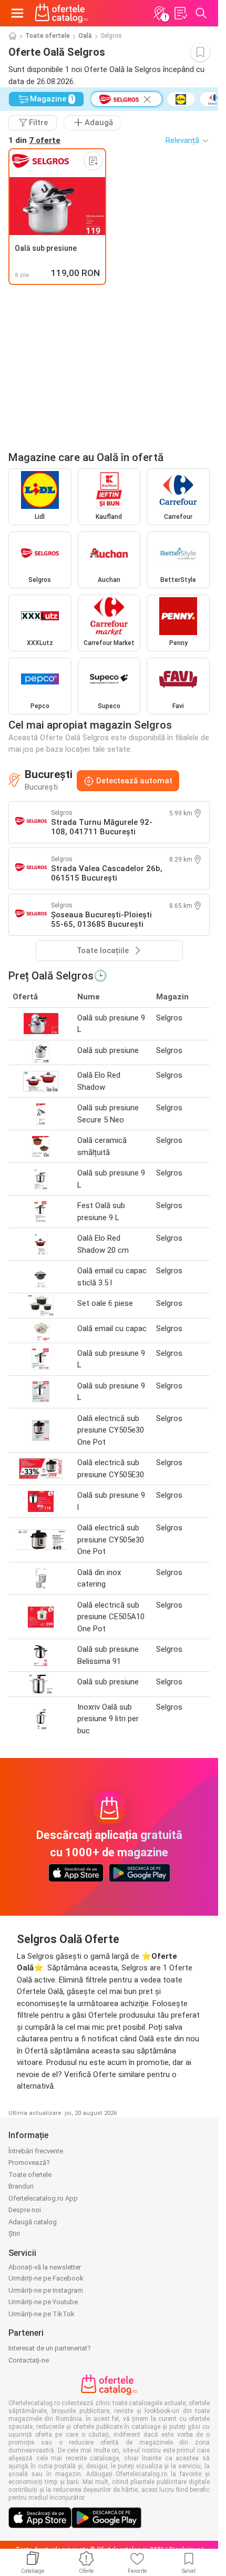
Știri (14, 2233)
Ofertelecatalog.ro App (43, 2198)
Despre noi (25, 2210)
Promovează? (29, 2163)
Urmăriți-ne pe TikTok (42, 2314)
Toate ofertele (48, 36)
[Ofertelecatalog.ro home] (61, 13)
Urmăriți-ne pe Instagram (46, 2290)
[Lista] (180, 13)
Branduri (21, 2186)
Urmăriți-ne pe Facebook (46, 2278)
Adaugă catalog (33, 2222)
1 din (34, 140)
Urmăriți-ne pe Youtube (43, 2302)
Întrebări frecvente (36, 2151)
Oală (85, 36)
